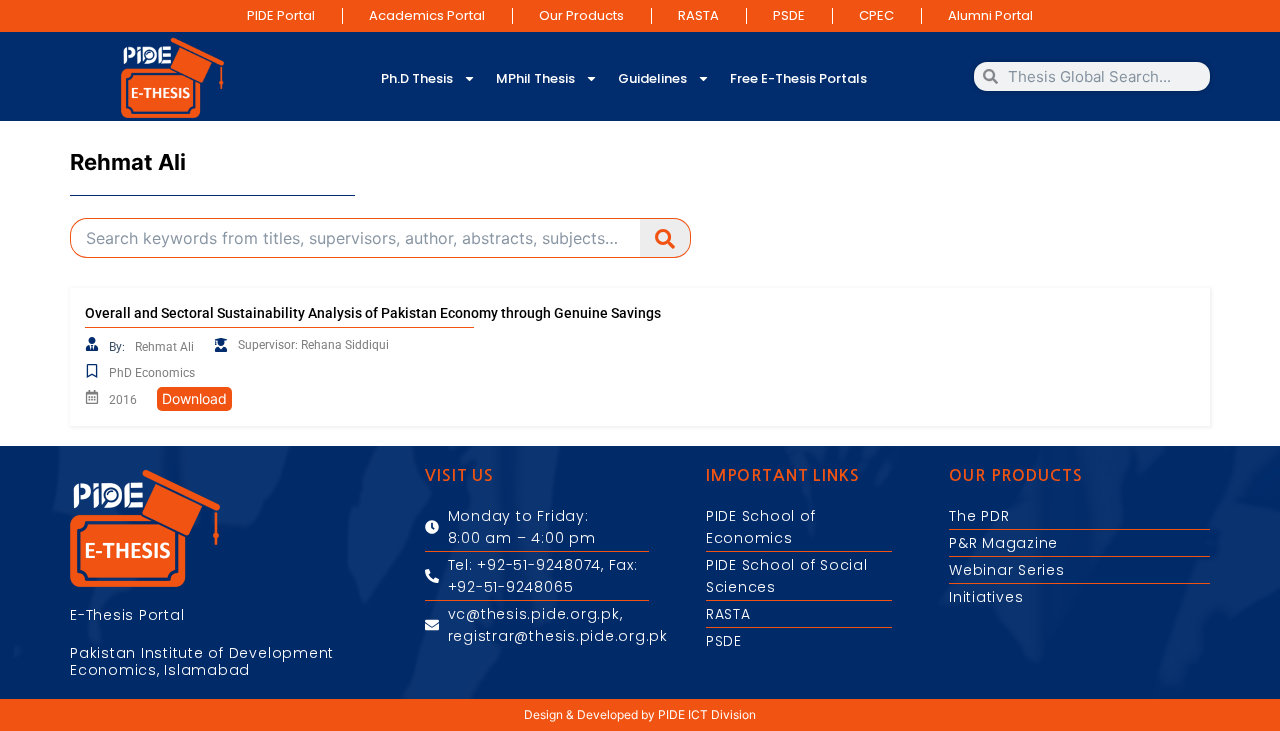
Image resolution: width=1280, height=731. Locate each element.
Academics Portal (427, 15)
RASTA (698, 15)
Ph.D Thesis (417, 78)
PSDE (789, 15)
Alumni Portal (990, 15)
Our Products (581, 15)
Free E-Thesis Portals (798, 78)
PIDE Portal (281, 15)
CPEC (876, 15)
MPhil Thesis (535, 78)
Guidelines (652, 78)
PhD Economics (152, 373)
